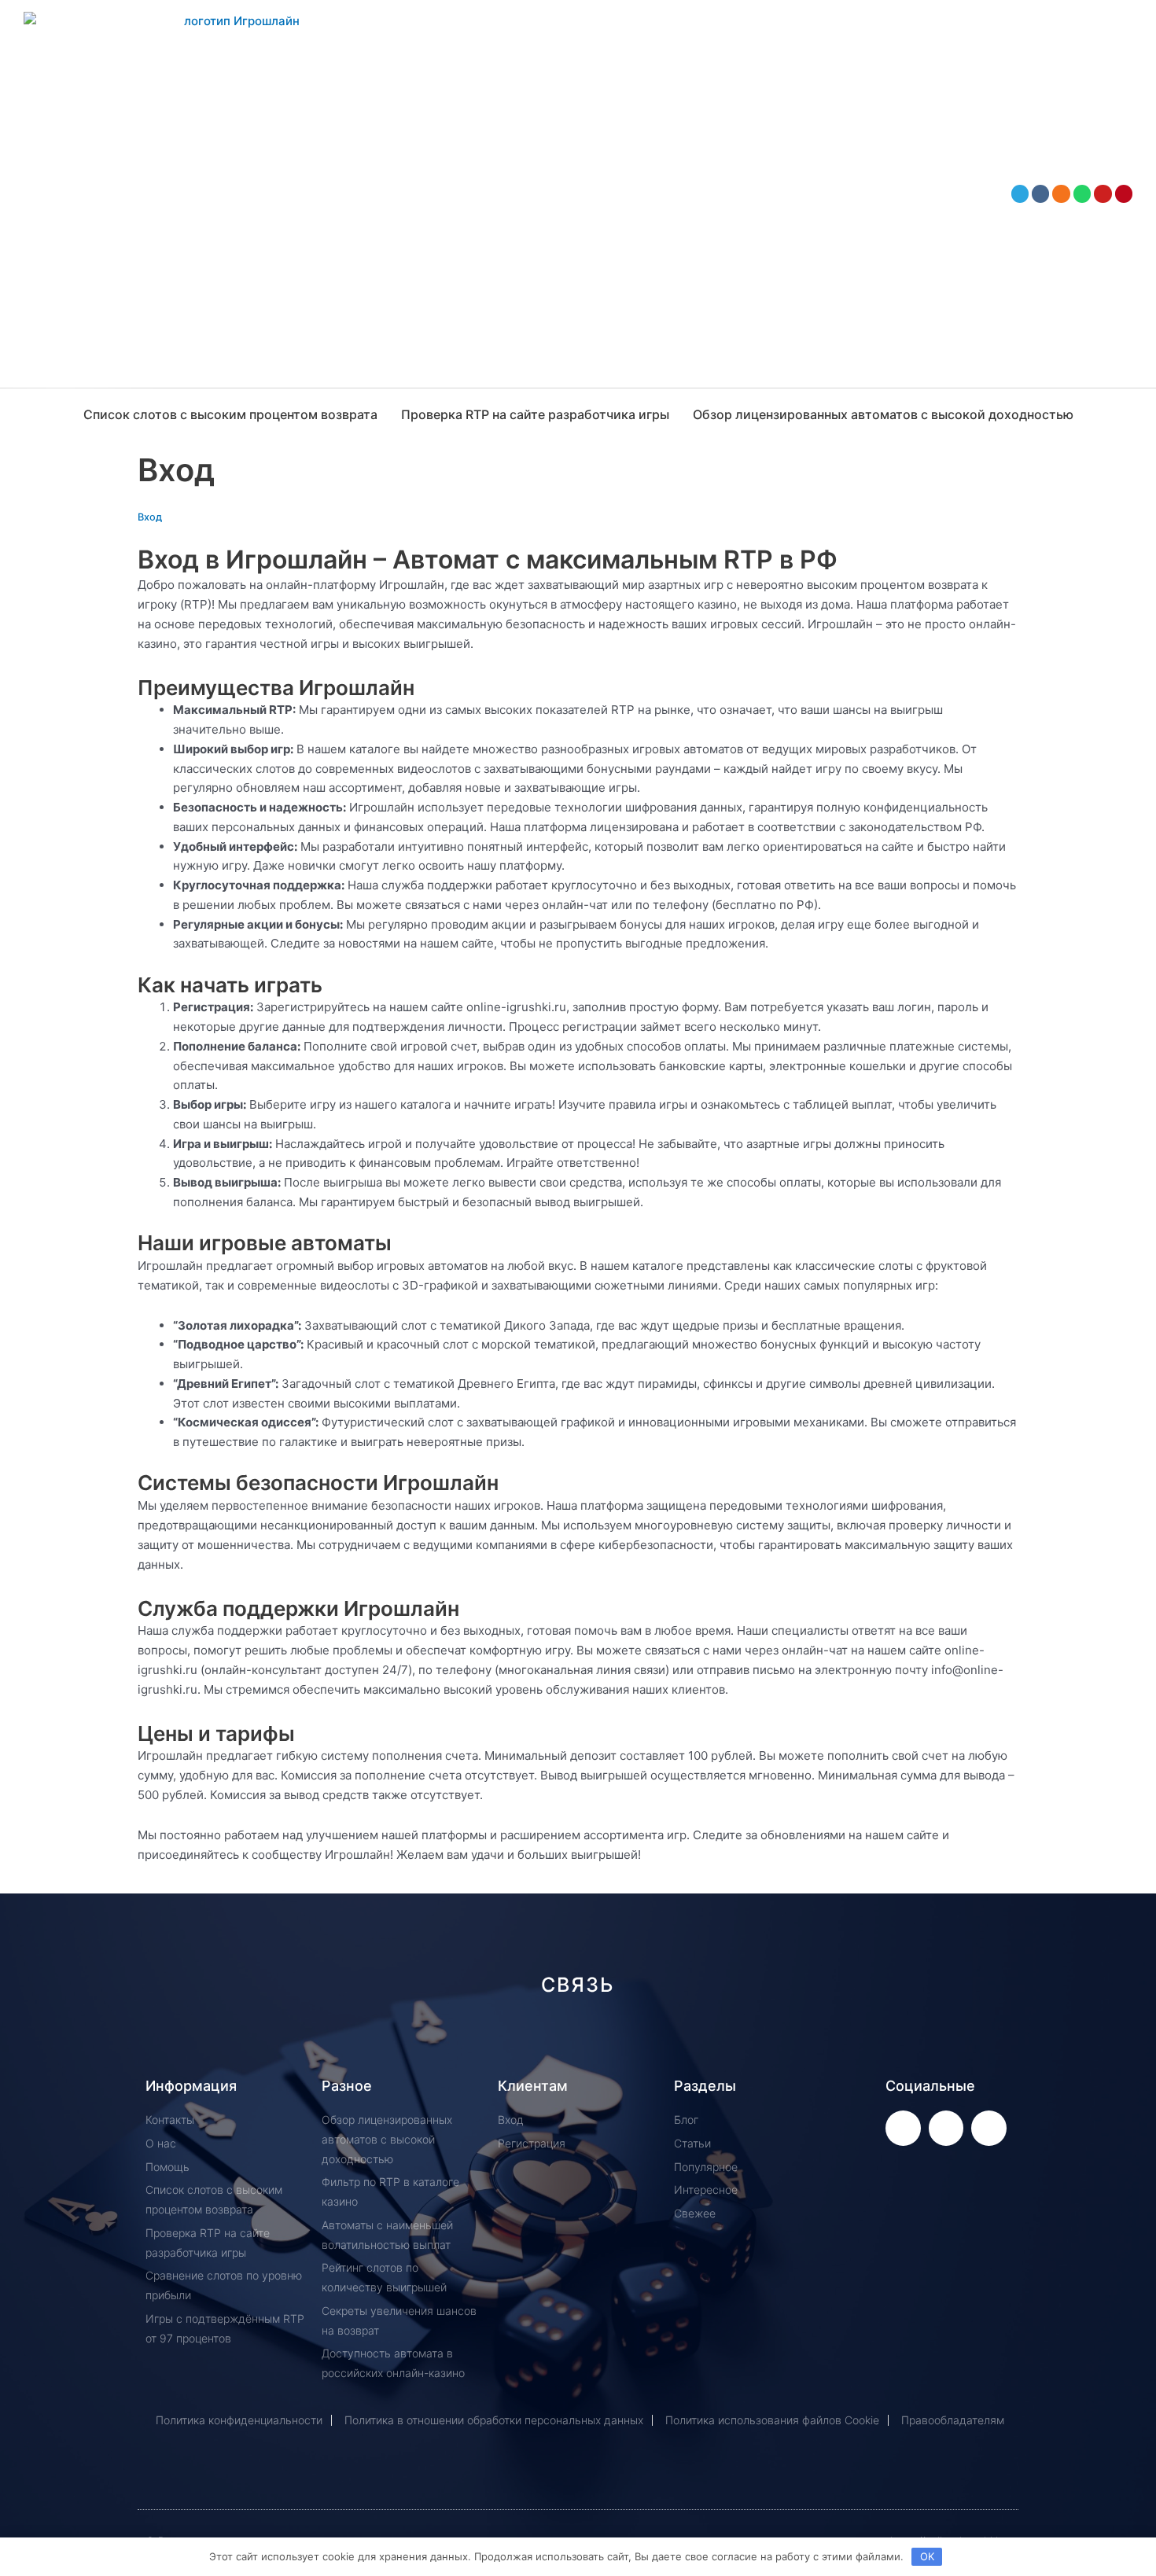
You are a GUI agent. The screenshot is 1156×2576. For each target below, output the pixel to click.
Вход (150, 517)
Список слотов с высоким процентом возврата (230, 414)
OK (927, 2556)
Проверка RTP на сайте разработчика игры (535, 414)
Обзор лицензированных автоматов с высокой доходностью (883, 414)
